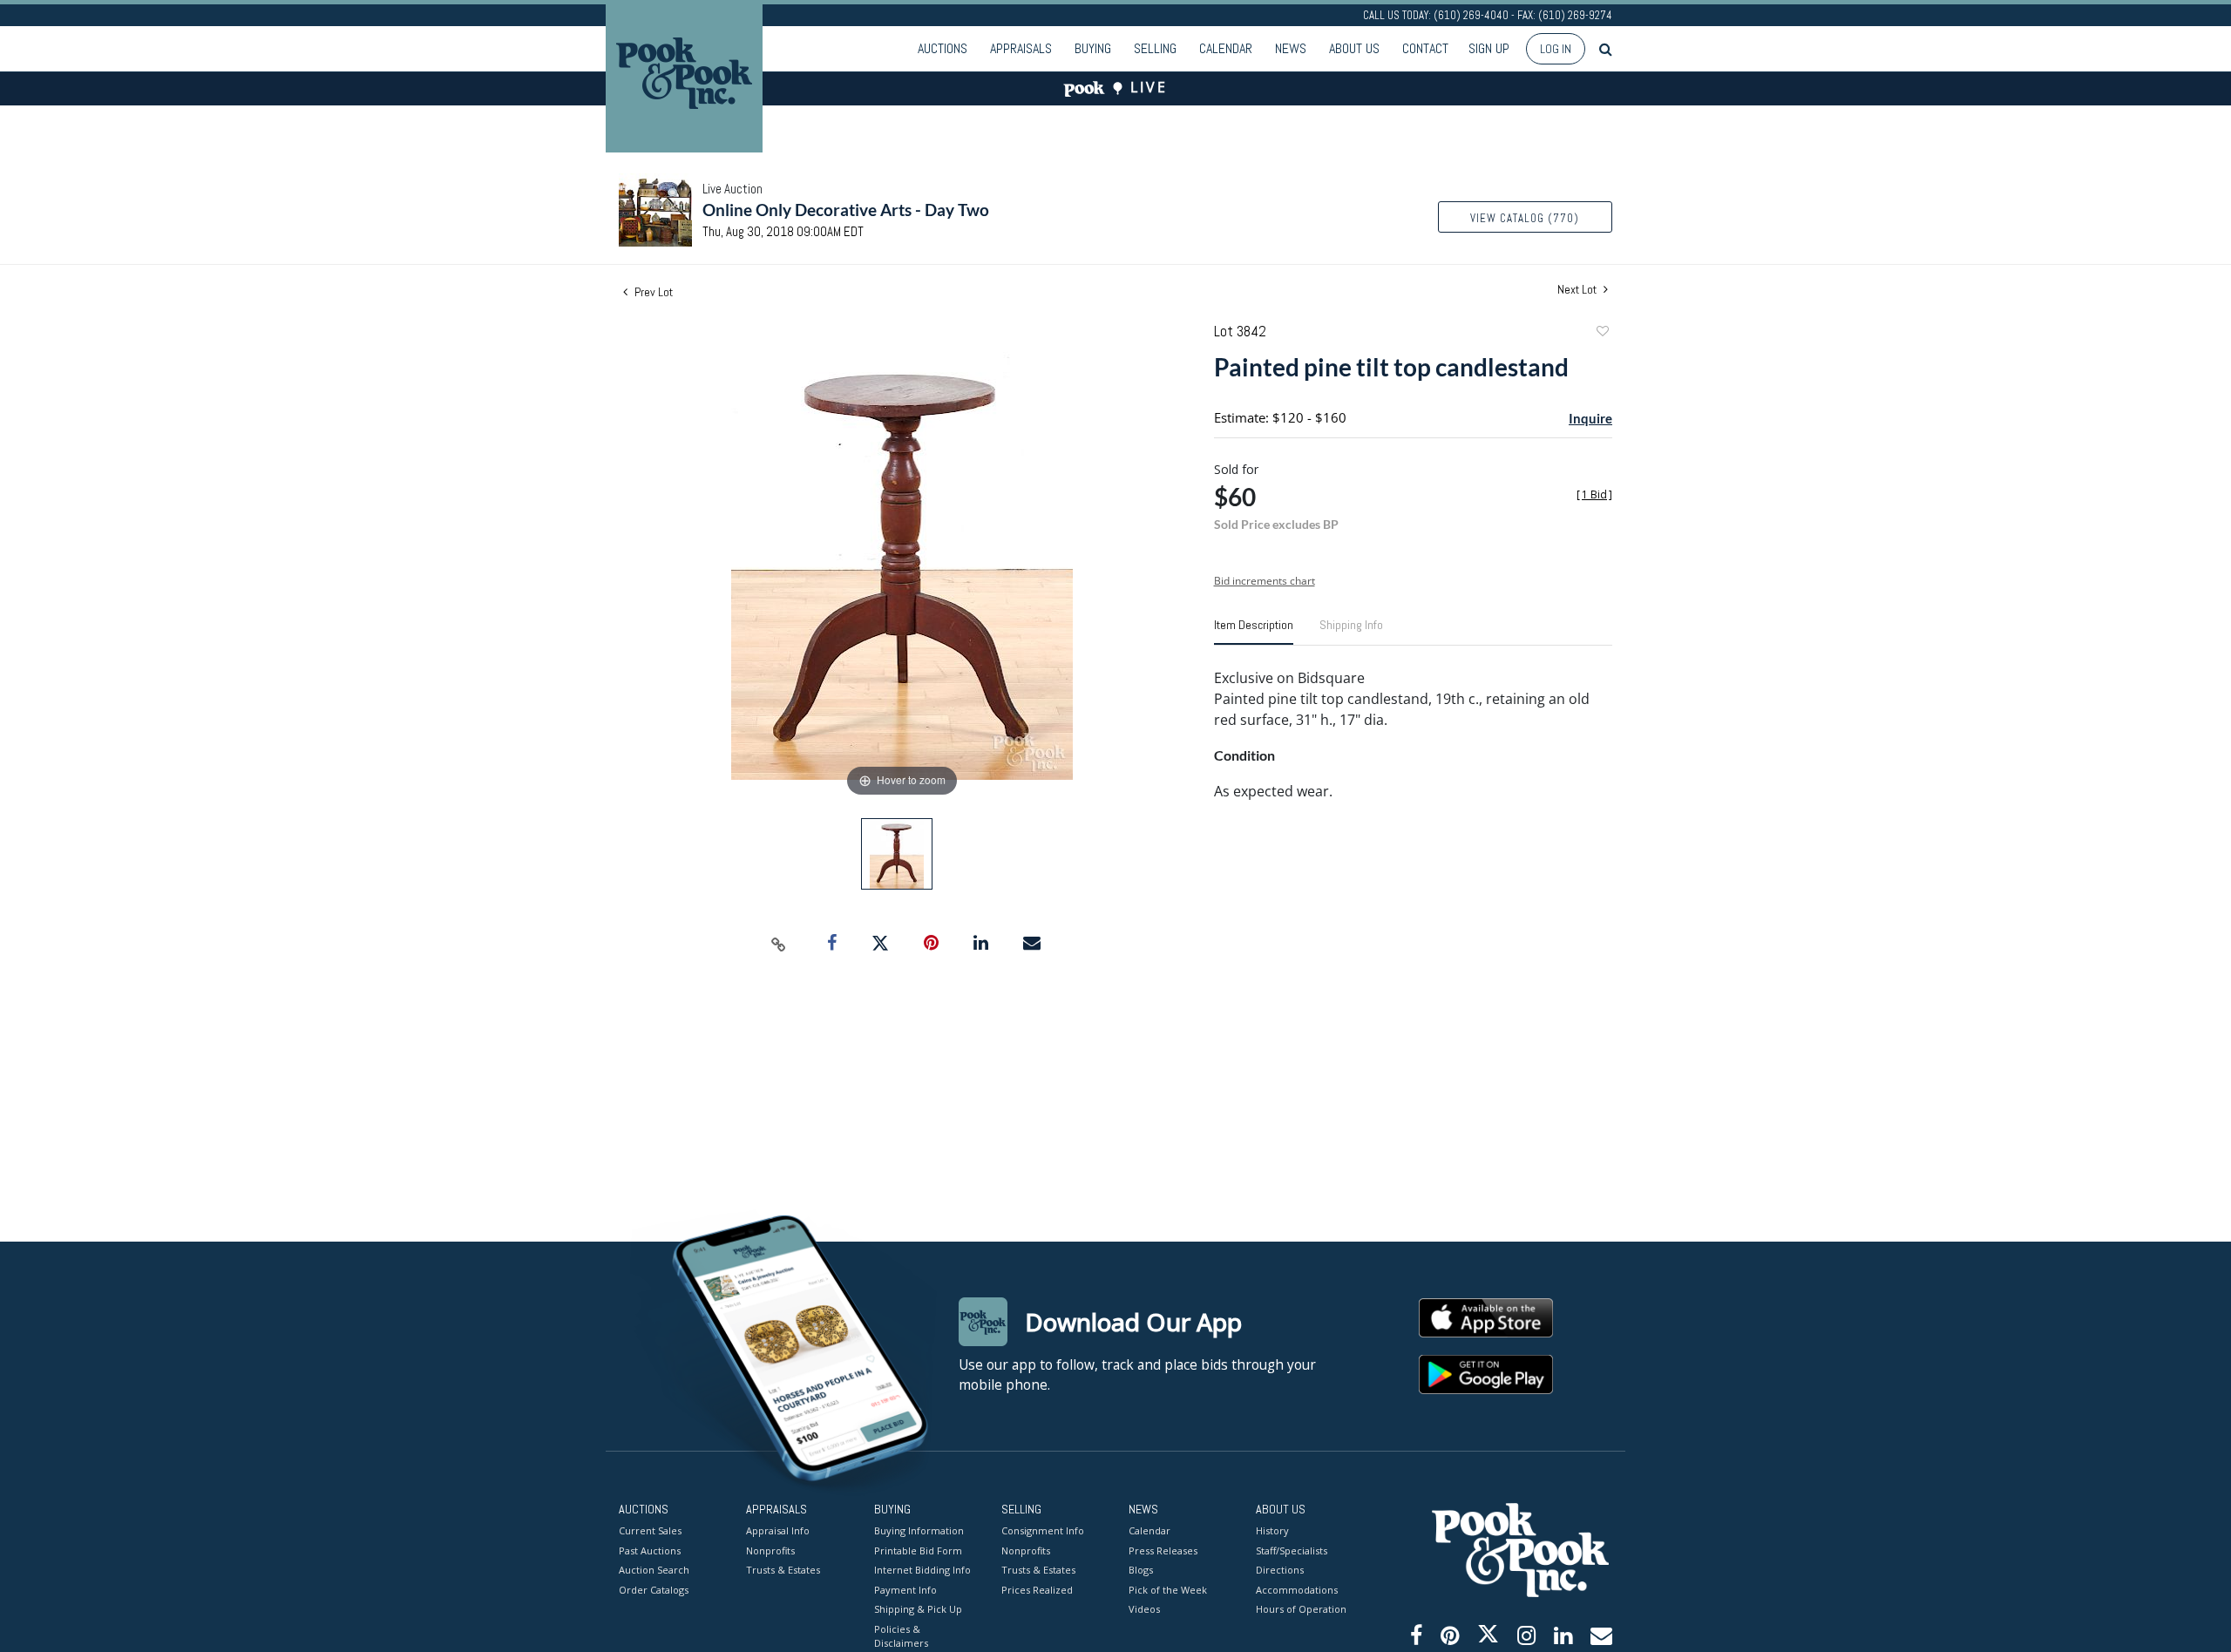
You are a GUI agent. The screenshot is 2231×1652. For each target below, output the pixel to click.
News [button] (1291, 48)
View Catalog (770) (1525, 218)
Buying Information (919, 1530)
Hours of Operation (1301, 1609)
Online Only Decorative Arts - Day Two (846, 210)
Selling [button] (1155, 48)
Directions (1280, 1570)
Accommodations (1297, 1590)
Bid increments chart (1265, 581)
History (1272, 1530)
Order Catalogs (654, 1590)
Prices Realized (1037, 1590)
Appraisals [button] (1021, 48)
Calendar (1226, 48)
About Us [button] (1354, 48)
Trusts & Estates (783, 1570)
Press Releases (1163, 1550)
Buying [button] (1093, 48)
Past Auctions (650, 1550)
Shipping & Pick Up (918, 1609)
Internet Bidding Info (922, 1570)
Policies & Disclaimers (901, 1636)
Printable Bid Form (918, 1550)
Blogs (1141, 1570)
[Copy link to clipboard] (779, 944)
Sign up (1489, 48)
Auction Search (654, 1570)
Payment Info (905, 1590)
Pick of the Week (1168, 1590)
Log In (1556, 49)
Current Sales (650, 1530)
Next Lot (1578, 290)
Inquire (1590, 418)
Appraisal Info (778, 1530)
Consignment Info (1043, 1530)
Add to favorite (1602, 333)
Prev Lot (652, 292)
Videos (1144, 1609)
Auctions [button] (943, 48)
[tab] (1254, 632)
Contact (1425, 48)
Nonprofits (770, 1550)
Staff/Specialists (1292, 1550)
